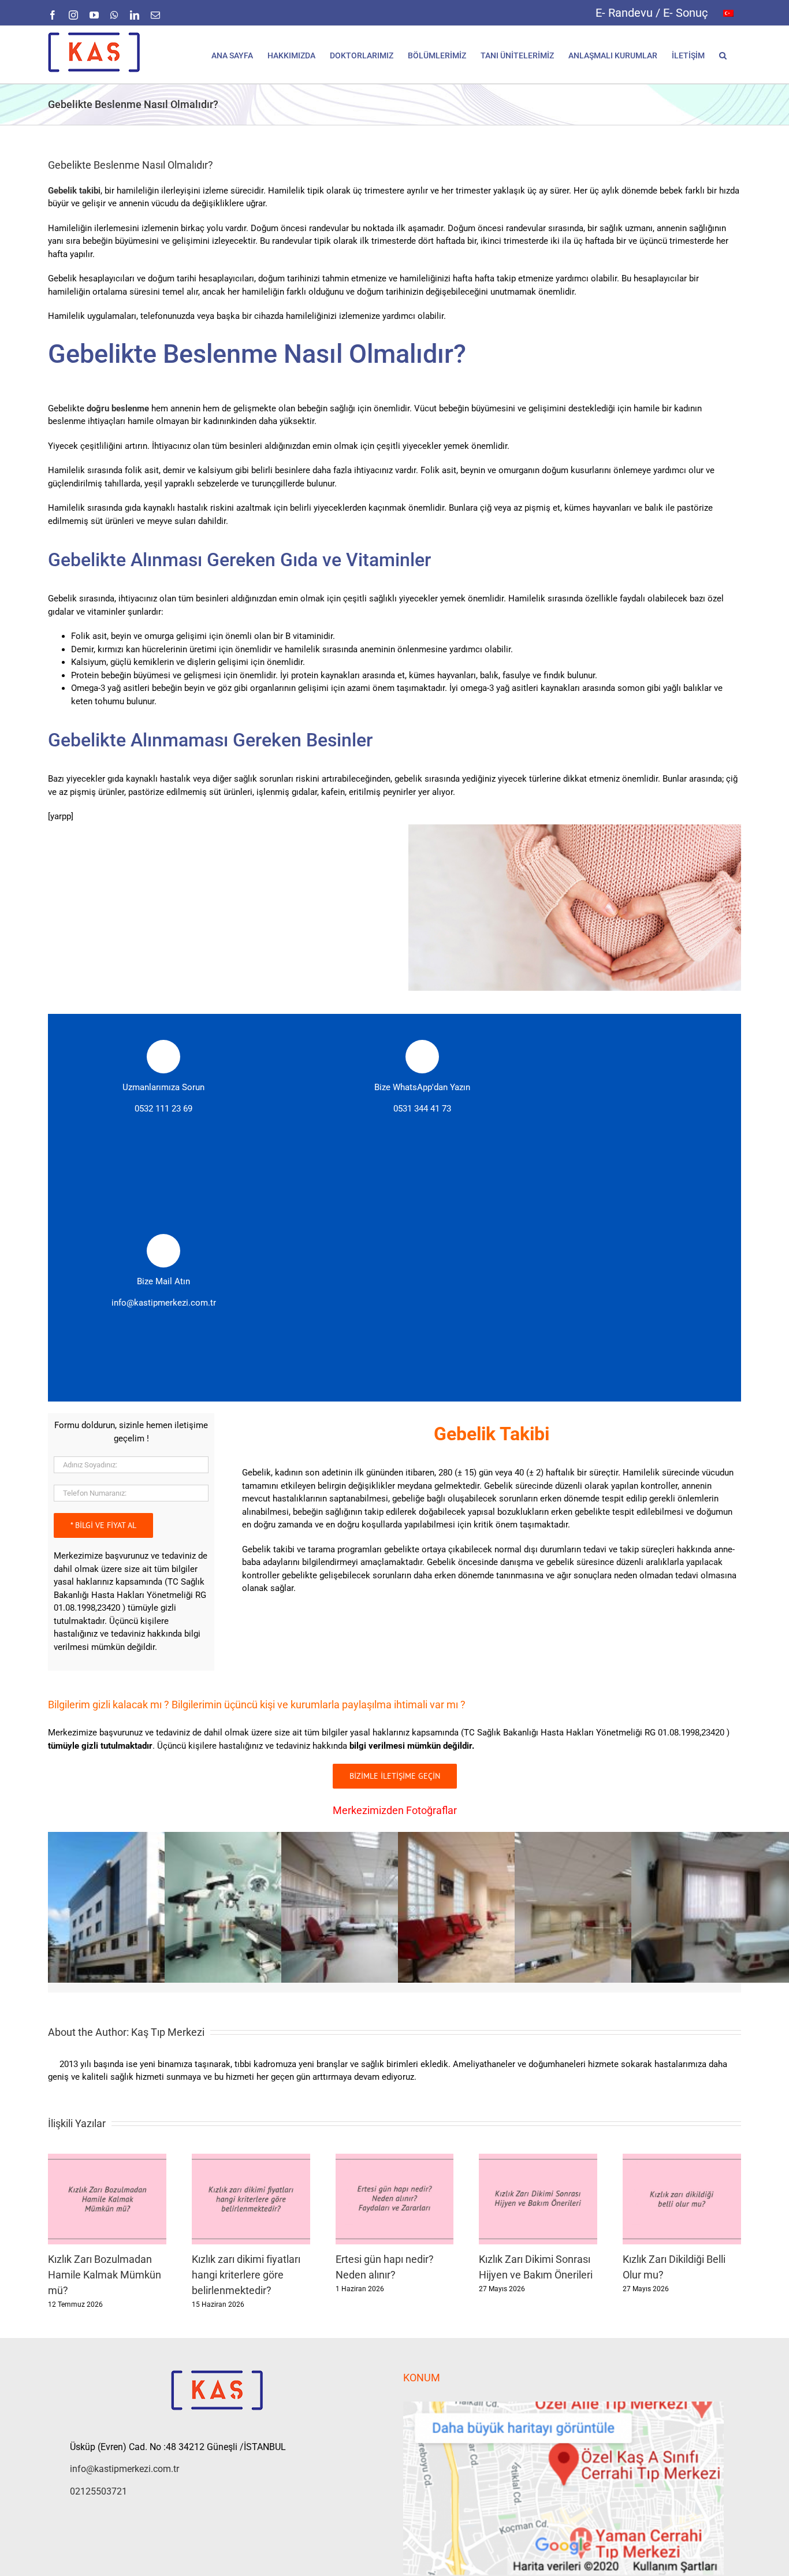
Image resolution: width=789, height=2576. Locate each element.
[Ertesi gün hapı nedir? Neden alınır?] (395, 2159)
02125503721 (98, 2491)
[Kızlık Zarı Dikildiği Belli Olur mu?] (682, 2159)
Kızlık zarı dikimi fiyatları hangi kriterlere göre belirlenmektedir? (246, 2275)
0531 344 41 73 (422, 1109)
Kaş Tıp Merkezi (168, 2032)
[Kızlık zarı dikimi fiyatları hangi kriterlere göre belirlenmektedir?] (251, 2159)
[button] (723, 55)
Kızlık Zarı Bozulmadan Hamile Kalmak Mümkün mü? (105, 2275)
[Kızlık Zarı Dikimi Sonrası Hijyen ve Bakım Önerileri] (538, 2159)
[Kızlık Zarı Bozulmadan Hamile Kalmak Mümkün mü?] (107, 2159)
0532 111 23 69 (163, 1109)
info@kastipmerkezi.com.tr (164, 1303)
